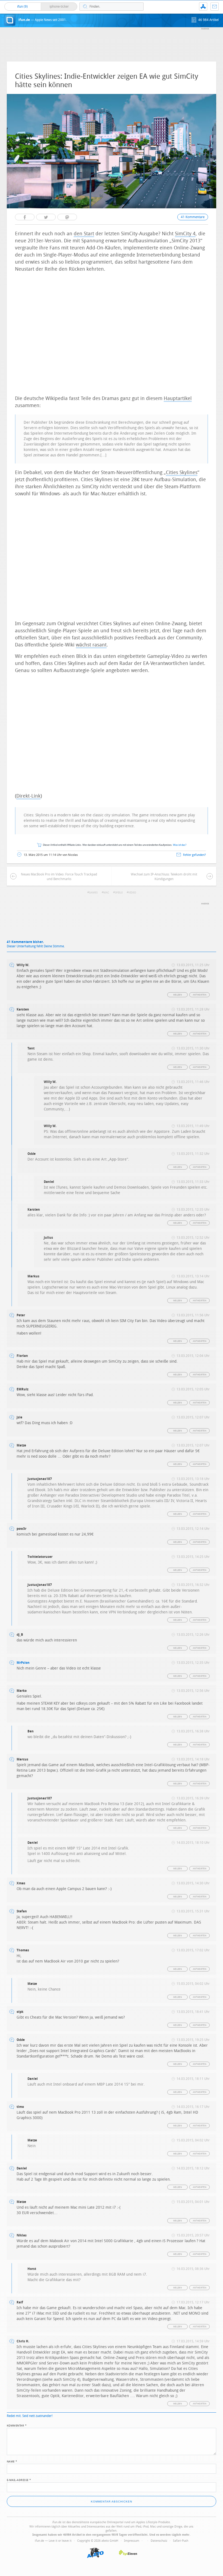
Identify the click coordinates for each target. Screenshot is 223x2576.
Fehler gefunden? (194, 855)
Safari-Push (181, 2541)
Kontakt (215, 7)
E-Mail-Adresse (19, 2480)
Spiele (119, 893)
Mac (106, 893)
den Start (84, 234)
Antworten (200, 995)
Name (12, 2461)
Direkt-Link (28, 796)
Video (132, 893)
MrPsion (23, 1663)
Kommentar (17, 2425)
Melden (178, 995)
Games (93, 893)
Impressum (132, 2541)
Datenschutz (159, 2541)
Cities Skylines (182, 472)
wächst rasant (91, 645)
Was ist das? (180, 845)
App (203, 7)
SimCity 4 (185, 234)
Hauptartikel (178, 398)
